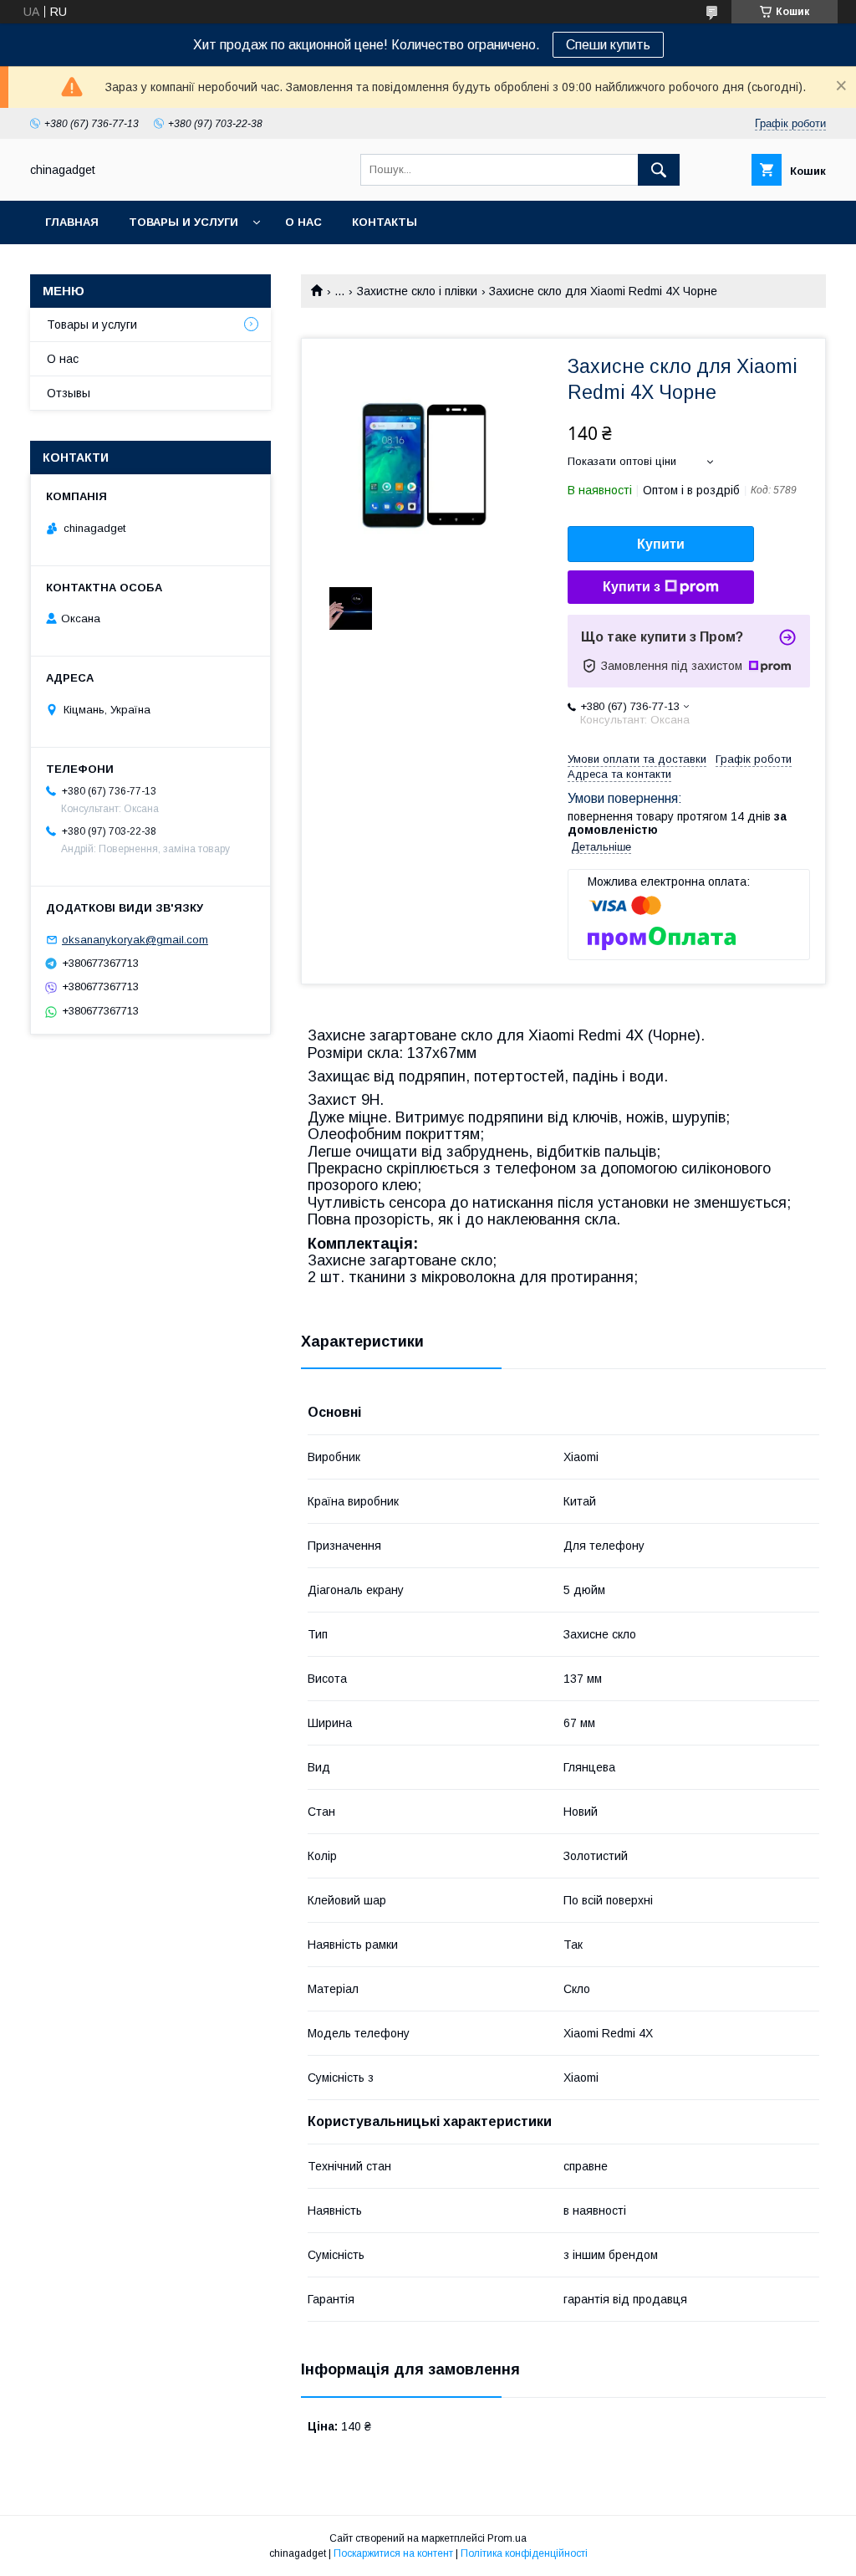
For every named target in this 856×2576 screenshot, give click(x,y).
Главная (72, 222)
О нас (303, 222)
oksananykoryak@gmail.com (135, 940)
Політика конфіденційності (524, 2553)
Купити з (632, 587)
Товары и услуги (183, 222)
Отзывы (69, 393)
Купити (661, 544)
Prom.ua (507, 2538)
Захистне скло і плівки (417, 291)
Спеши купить (608, 45)
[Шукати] (659, 170)
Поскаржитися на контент (393, 2553)
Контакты (385, 222)
